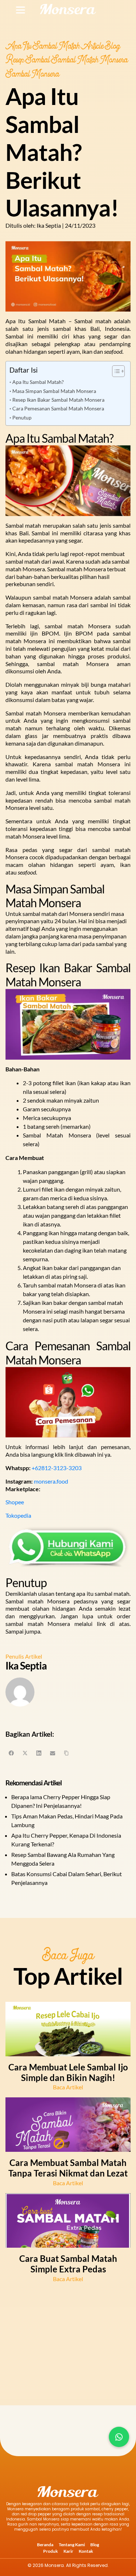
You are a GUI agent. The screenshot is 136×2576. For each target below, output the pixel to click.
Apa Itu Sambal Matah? (38, 382)
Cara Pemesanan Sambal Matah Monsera (58, 408)
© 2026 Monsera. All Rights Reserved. (68, 2565)
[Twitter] (25, 1753)
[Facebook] (11, 1753)
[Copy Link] (66, 1753)
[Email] (53, 1753)
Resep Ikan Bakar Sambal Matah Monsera (58, 400)
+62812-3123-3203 (57, 1468)
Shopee (15, 1502)
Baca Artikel (68, 2087)
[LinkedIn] (39, 1753)
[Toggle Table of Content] (115, 371)
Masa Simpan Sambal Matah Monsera (54, 391)
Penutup (22, 417)
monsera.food (51, 1481)
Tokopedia (18, 1515)
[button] (119, 2437)
